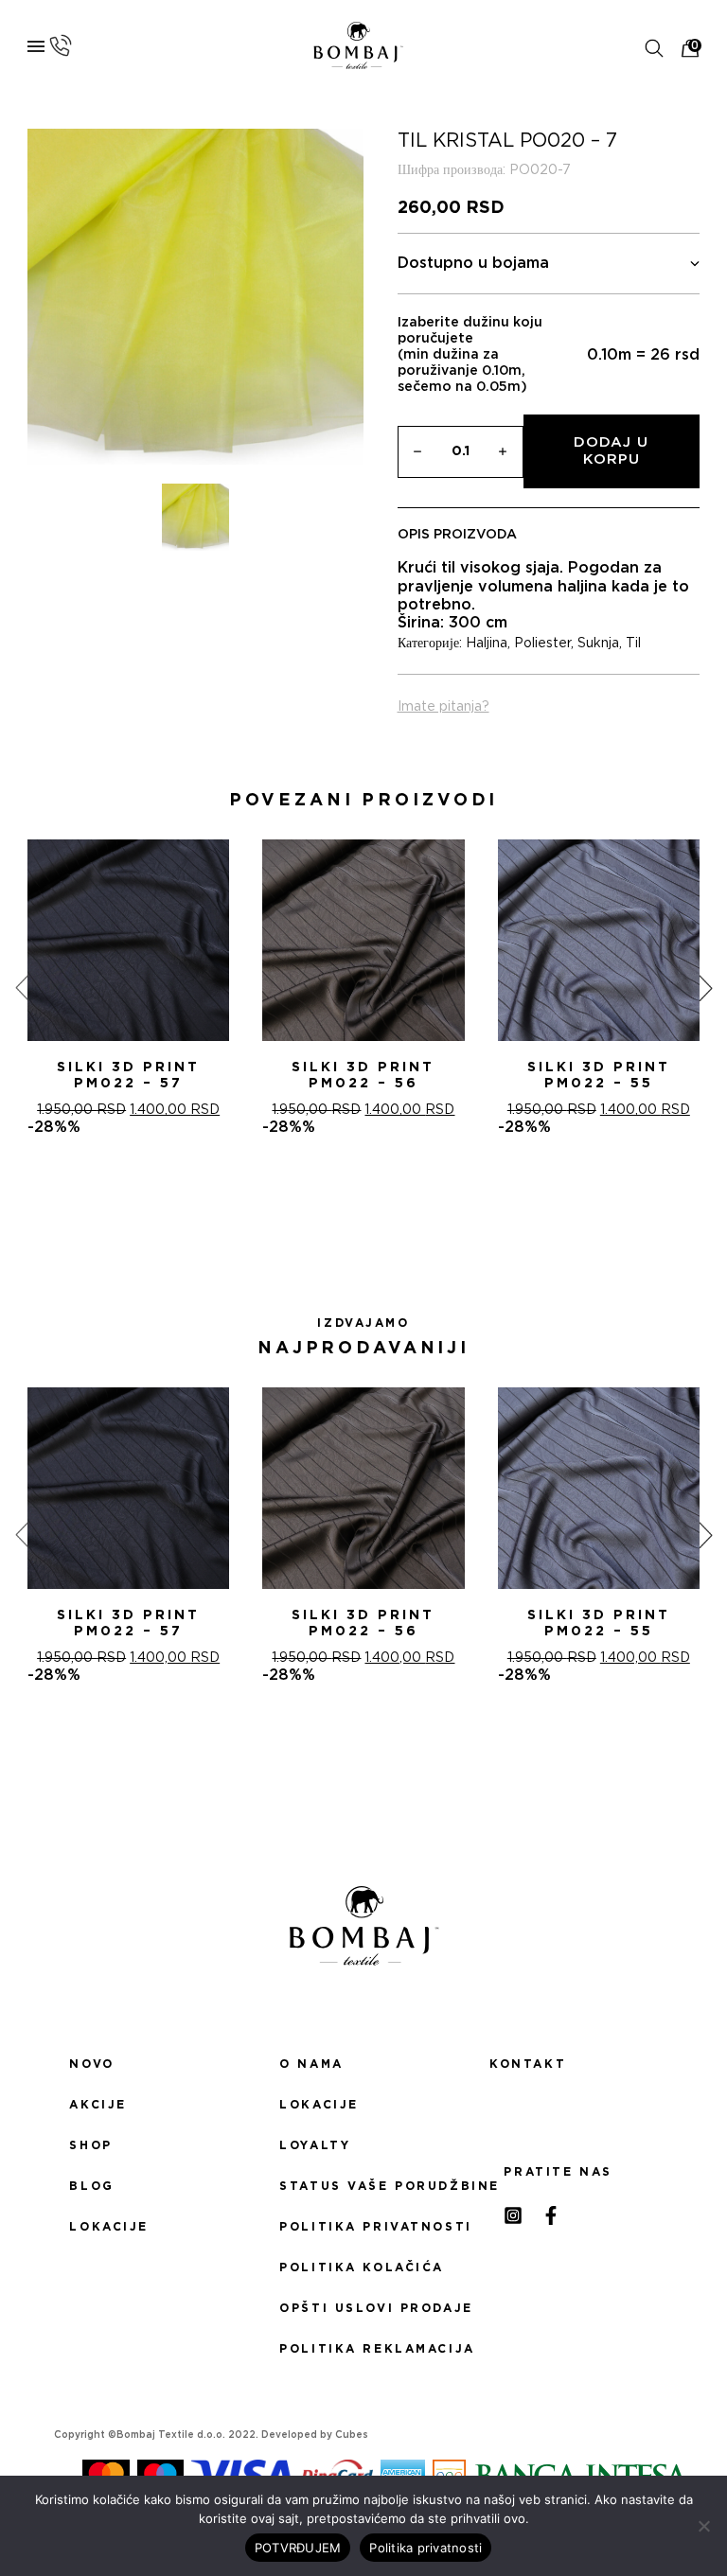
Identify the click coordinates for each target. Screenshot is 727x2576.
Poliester (542, 644)
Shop (90, 2145)
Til (633, 644)
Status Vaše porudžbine (363, 2186)
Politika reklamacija (363, 2349)
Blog (91, 2186)
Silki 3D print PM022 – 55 (599, 1076)
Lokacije (109, 2227)
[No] (703, 2526)
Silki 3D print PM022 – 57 (128, 1076)
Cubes (352, 2435)
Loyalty (315, 2145)
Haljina (487, 644)
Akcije (98, 2105)
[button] (341, 1205)
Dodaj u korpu (611, 451)
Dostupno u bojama (473, 263)
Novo (91, 2064)
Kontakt (528, 2064)
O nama (311, 2064)
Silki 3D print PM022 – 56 (363, 1076)
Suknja (598, 644)
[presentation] (22, 987)
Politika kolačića (362, 2267)
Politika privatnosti (363, 2227)
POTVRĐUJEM (298, 2548)
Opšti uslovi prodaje (363, 2308)
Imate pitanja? (443, 707)
